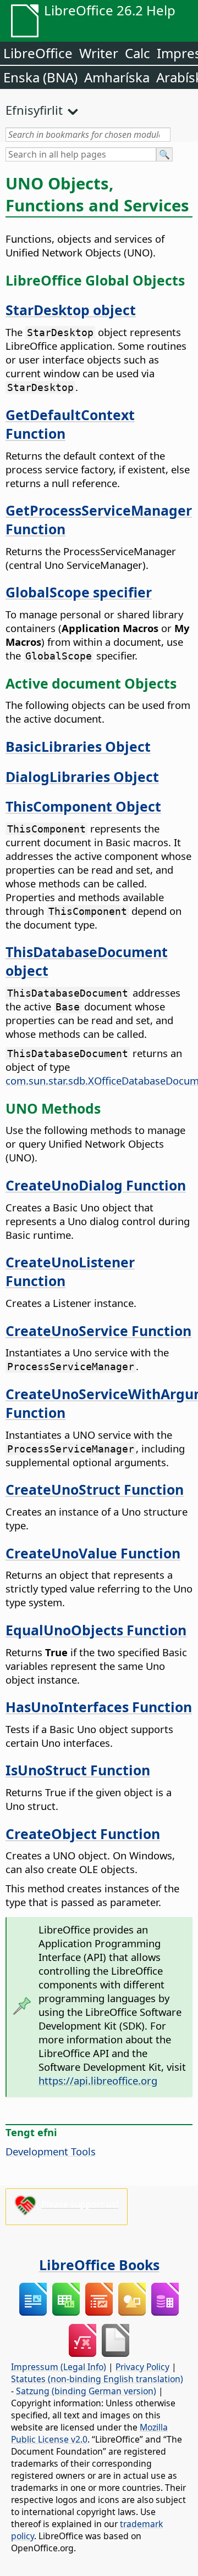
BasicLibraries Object (78, 746)
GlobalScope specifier (79, 592)
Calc (137, 53)
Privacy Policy (142, 2367)
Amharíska (117, 77)
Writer (99, 53)
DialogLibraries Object (82, 776)
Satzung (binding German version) (86, 2391)
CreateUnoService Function (98, 1331)
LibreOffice (38, 53)
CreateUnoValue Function (93, 1553)
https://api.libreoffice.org (98, 2080)
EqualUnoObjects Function (96, 1630)
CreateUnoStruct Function (95, 1489)
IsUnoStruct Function (78, 1770)
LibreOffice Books (99, 2265)
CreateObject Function (83, 1834)
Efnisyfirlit (34, 110)
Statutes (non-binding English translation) (97, 2379)
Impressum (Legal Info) (59, 2367)
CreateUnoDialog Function (96, 1185)
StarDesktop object (71, 310)
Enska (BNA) (40, 77)
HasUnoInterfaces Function (99, 1707)
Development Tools (51, 2151)
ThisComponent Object (83, 806)
